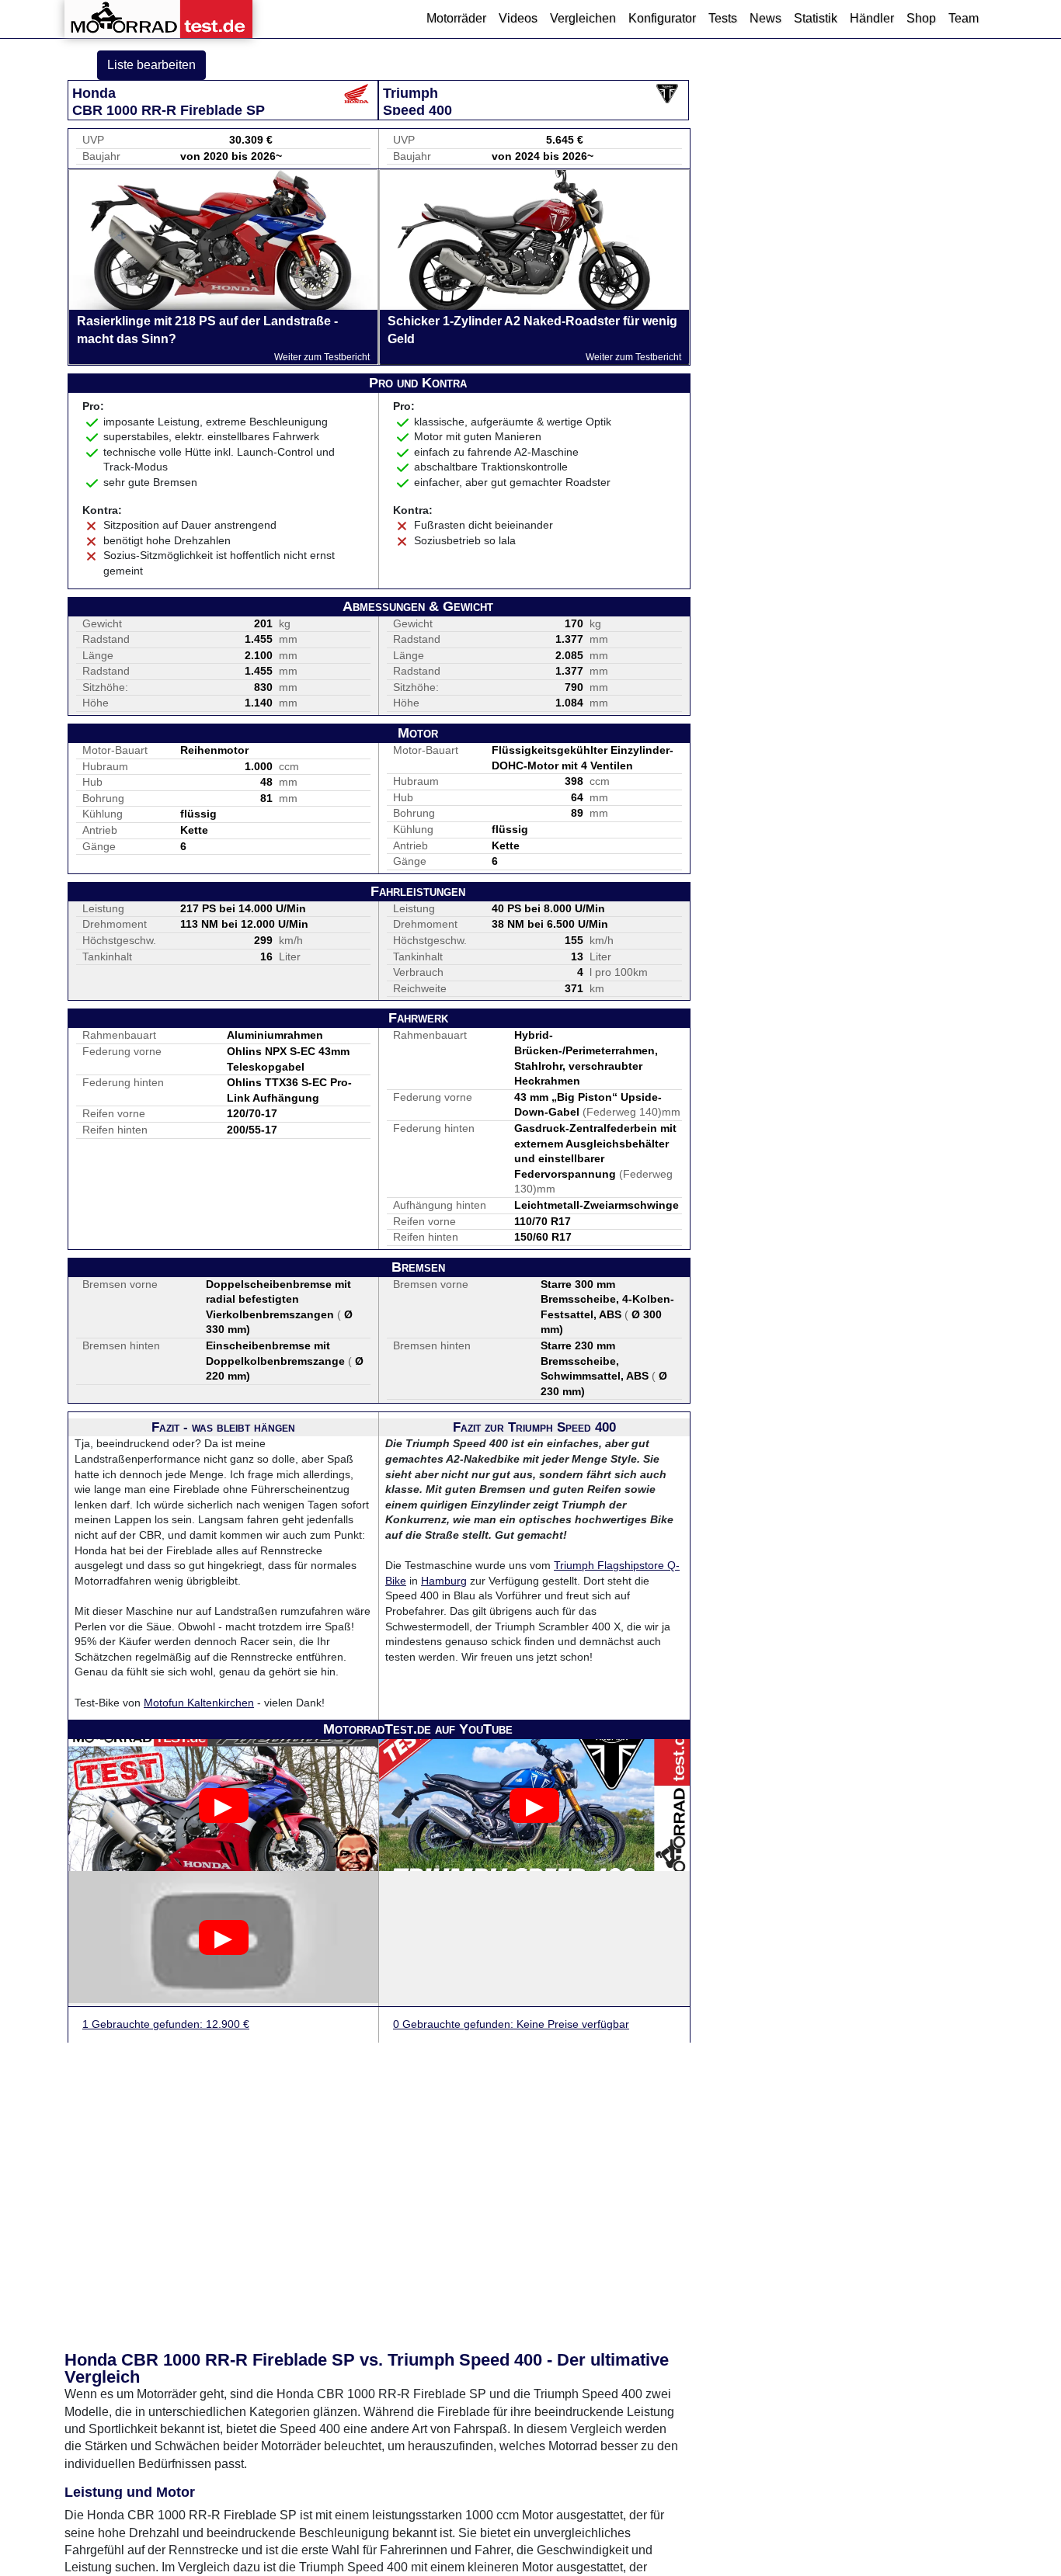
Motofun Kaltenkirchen (199, 1703)
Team (964, 18)
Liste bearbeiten (151, 65)
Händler (872, 18)
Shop (921, 18)
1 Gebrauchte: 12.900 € (166, 2024)
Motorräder (456, 18)
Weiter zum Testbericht (322, 357)
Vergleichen (583, 18)
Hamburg (444, 1581)
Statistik (816, 18)
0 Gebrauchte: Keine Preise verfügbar (511, 2024)
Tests (723, 18)
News (765, 18)
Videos (518, 18)
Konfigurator (662, 18)
